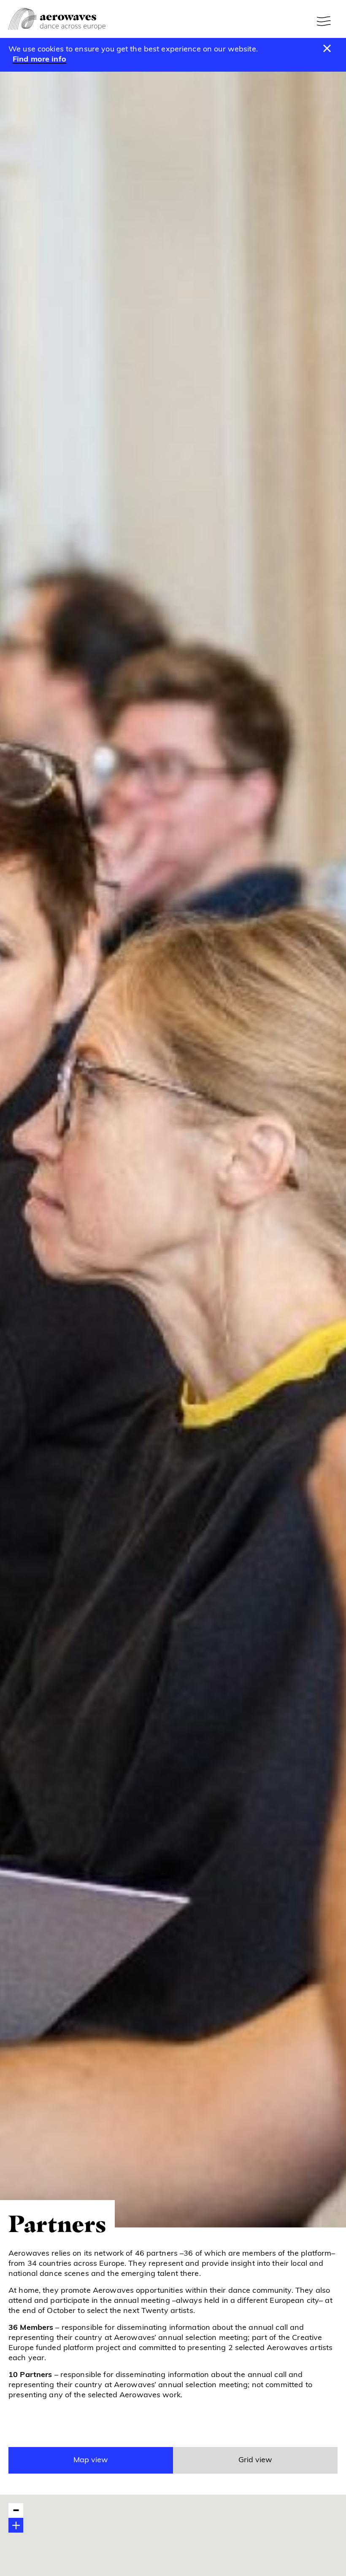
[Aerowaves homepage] (57, 19)
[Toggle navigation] (325, 21)
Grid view (255, 2461)
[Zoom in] (16, 2525)
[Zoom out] (16, 2510)
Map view (91, 2461)
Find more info (39, 60)
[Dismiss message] (327, 49)
